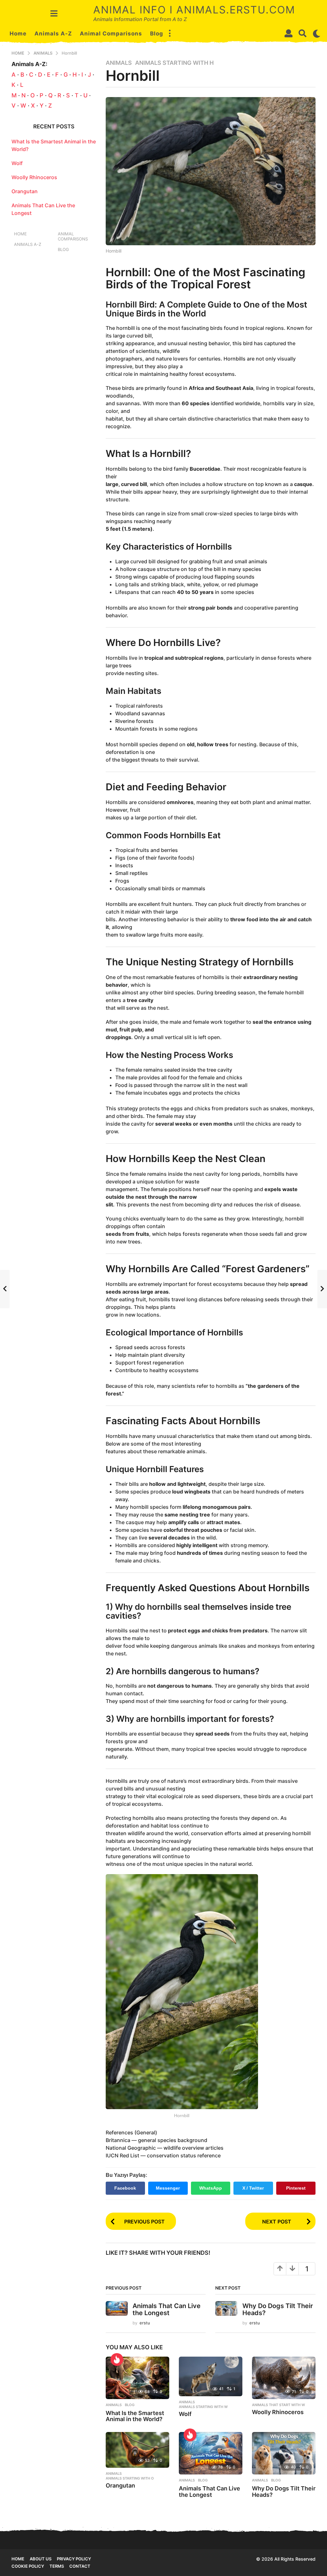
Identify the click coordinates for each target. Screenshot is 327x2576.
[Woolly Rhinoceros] (284, 2378)
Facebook (125, 2188)
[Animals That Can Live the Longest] (211, 2453)
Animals (119, 63)
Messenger (168, 2188)
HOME (18, 2559)
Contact (80, 2566)
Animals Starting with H (174, 63)
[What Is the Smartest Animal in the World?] (137, 2378)
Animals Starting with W (203, 2407)
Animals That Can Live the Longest (167, 2309)
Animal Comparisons (111, 34)
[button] (54, 13)
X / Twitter (253, 2188)
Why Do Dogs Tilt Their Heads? (278, 2309)
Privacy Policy (74, 2559)
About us (41, 2559)
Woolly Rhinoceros (278, 2412)
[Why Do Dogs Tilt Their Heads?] (284, 2453)
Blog (157, 34)
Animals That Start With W (278, 2405)
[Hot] (117, 2359)
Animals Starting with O (130, 2478)
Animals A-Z (53, 34)
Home (18, 34)
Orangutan (120, 2485)
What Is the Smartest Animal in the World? (135, 2416)
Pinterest (296, 2188)
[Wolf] (211, 2376)
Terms (57, 2566)
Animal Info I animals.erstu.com (194, 10)
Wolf (185, 2414)
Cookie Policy (28, 2566)
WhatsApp (211, 2188)
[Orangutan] (137, 2450)
